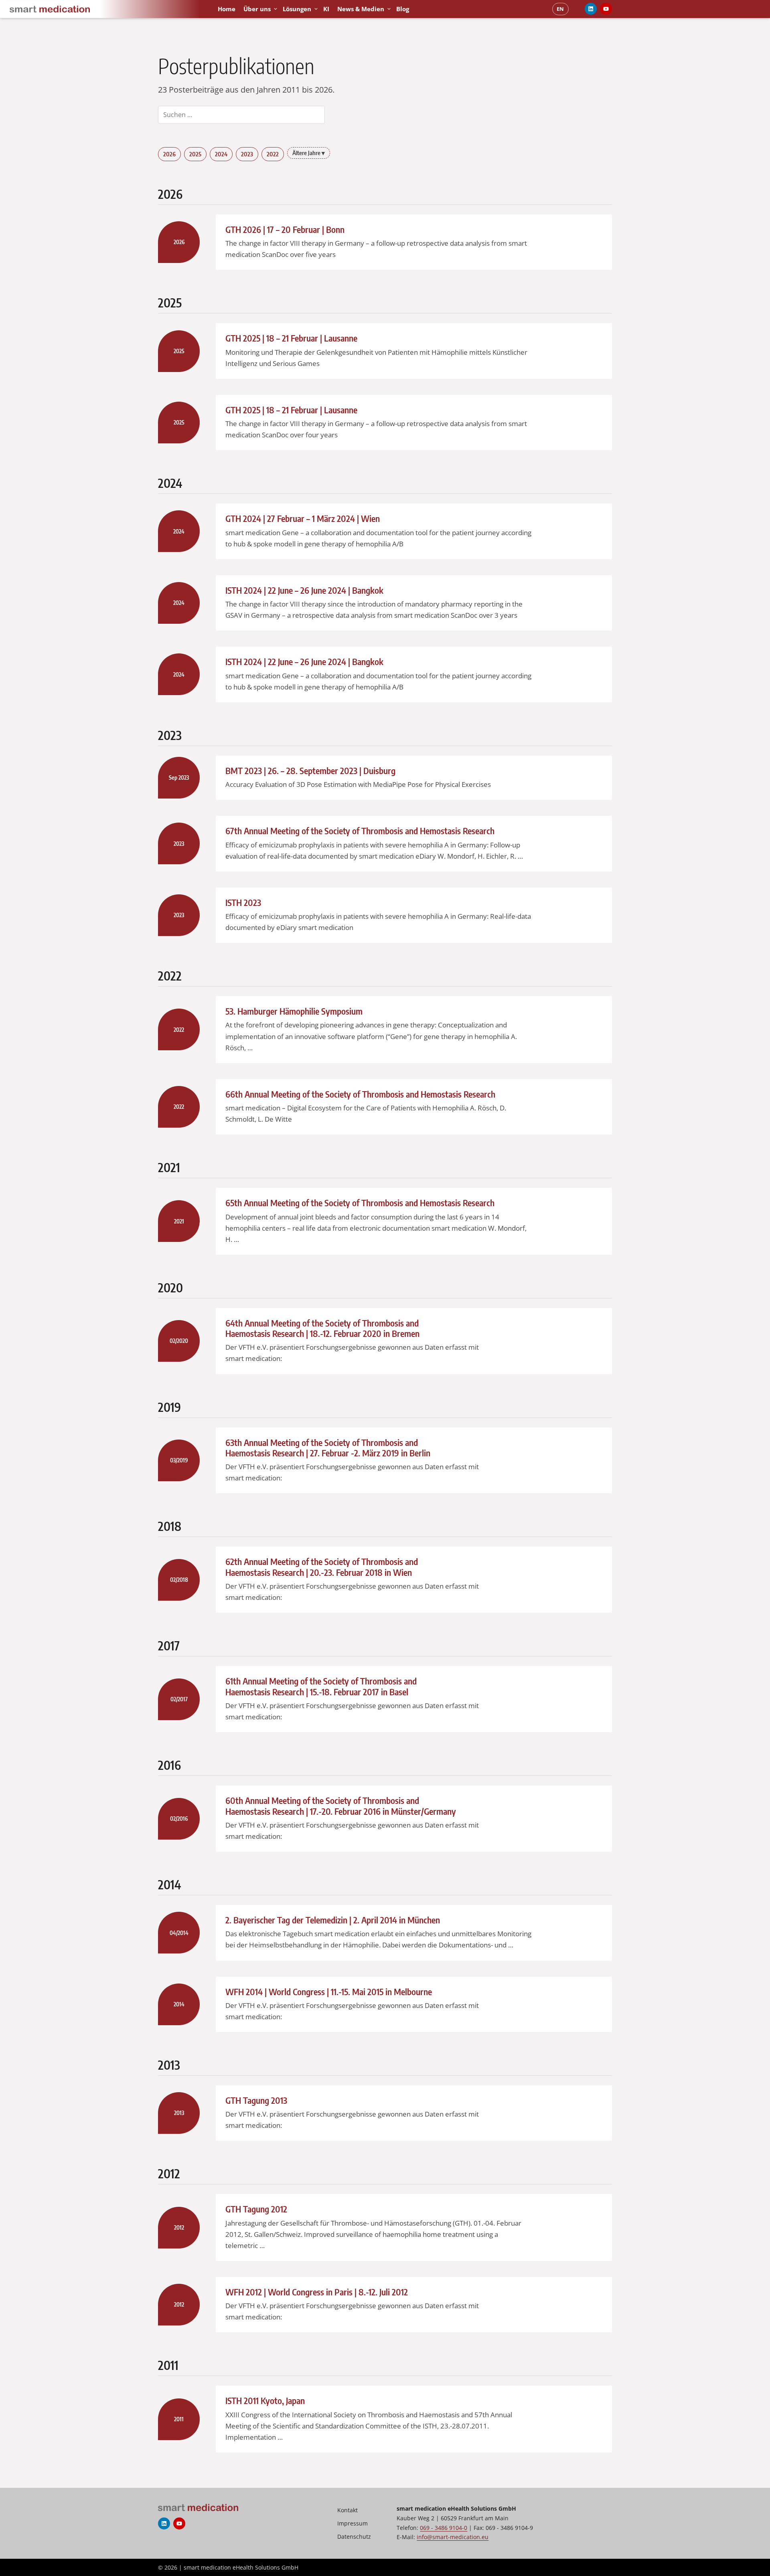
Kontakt (348, 2510)
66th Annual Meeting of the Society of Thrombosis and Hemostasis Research (360, 1094)
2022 (273, 154)
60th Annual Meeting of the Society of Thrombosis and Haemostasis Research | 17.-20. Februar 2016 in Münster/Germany (341, 1806)
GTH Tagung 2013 (256, 2100)
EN (560, 9)
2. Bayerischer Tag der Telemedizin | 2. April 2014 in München (333, 1920)
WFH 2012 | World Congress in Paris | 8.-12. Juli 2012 (317, 2292)
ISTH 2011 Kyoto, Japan (265, 2400)
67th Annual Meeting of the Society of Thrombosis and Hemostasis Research (360, 831)
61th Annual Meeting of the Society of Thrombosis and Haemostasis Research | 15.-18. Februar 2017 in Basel (321, 1686)
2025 (195, 154)
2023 (247, 154)
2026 (169, 154)
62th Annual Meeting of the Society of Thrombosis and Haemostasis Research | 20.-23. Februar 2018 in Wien (322, 1567)
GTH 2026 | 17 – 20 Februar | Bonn (285, 229)
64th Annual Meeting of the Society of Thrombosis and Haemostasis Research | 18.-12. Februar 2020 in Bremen (322, 1328)
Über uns (257, 9)
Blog (403, 9)
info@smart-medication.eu (453, 2537)
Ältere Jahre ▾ (309, 153)
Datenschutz (354, 2537)
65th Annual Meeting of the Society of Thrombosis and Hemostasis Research (360, 1203)
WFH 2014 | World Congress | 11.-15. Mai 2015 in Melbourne (329, 1992)
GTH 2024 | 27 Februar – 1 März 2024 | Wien (303, 518)
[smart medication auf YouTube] (606, 9)
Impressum (353, 2523)
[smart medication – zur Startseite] (107, 9)
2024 (221, 154)
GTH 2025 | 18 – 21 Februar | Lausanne (291, 338)
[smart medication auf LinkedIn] (591, 9)
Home (227, 9)
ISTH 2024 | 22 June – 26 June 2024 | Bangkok (304, 590)
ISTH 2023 (243, 902)
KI (326, 9)
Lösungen (297, 9)
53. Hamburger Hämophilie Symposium (294, 1011)
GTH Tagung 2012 (256, 2209)
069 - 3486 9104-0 (444, 2528)
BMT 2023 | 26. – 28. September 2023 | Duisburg (310, 770)
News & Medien (361, 9)
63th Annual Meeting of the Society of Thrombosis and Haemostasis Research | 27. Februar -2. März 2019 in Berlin (328, 1448)
